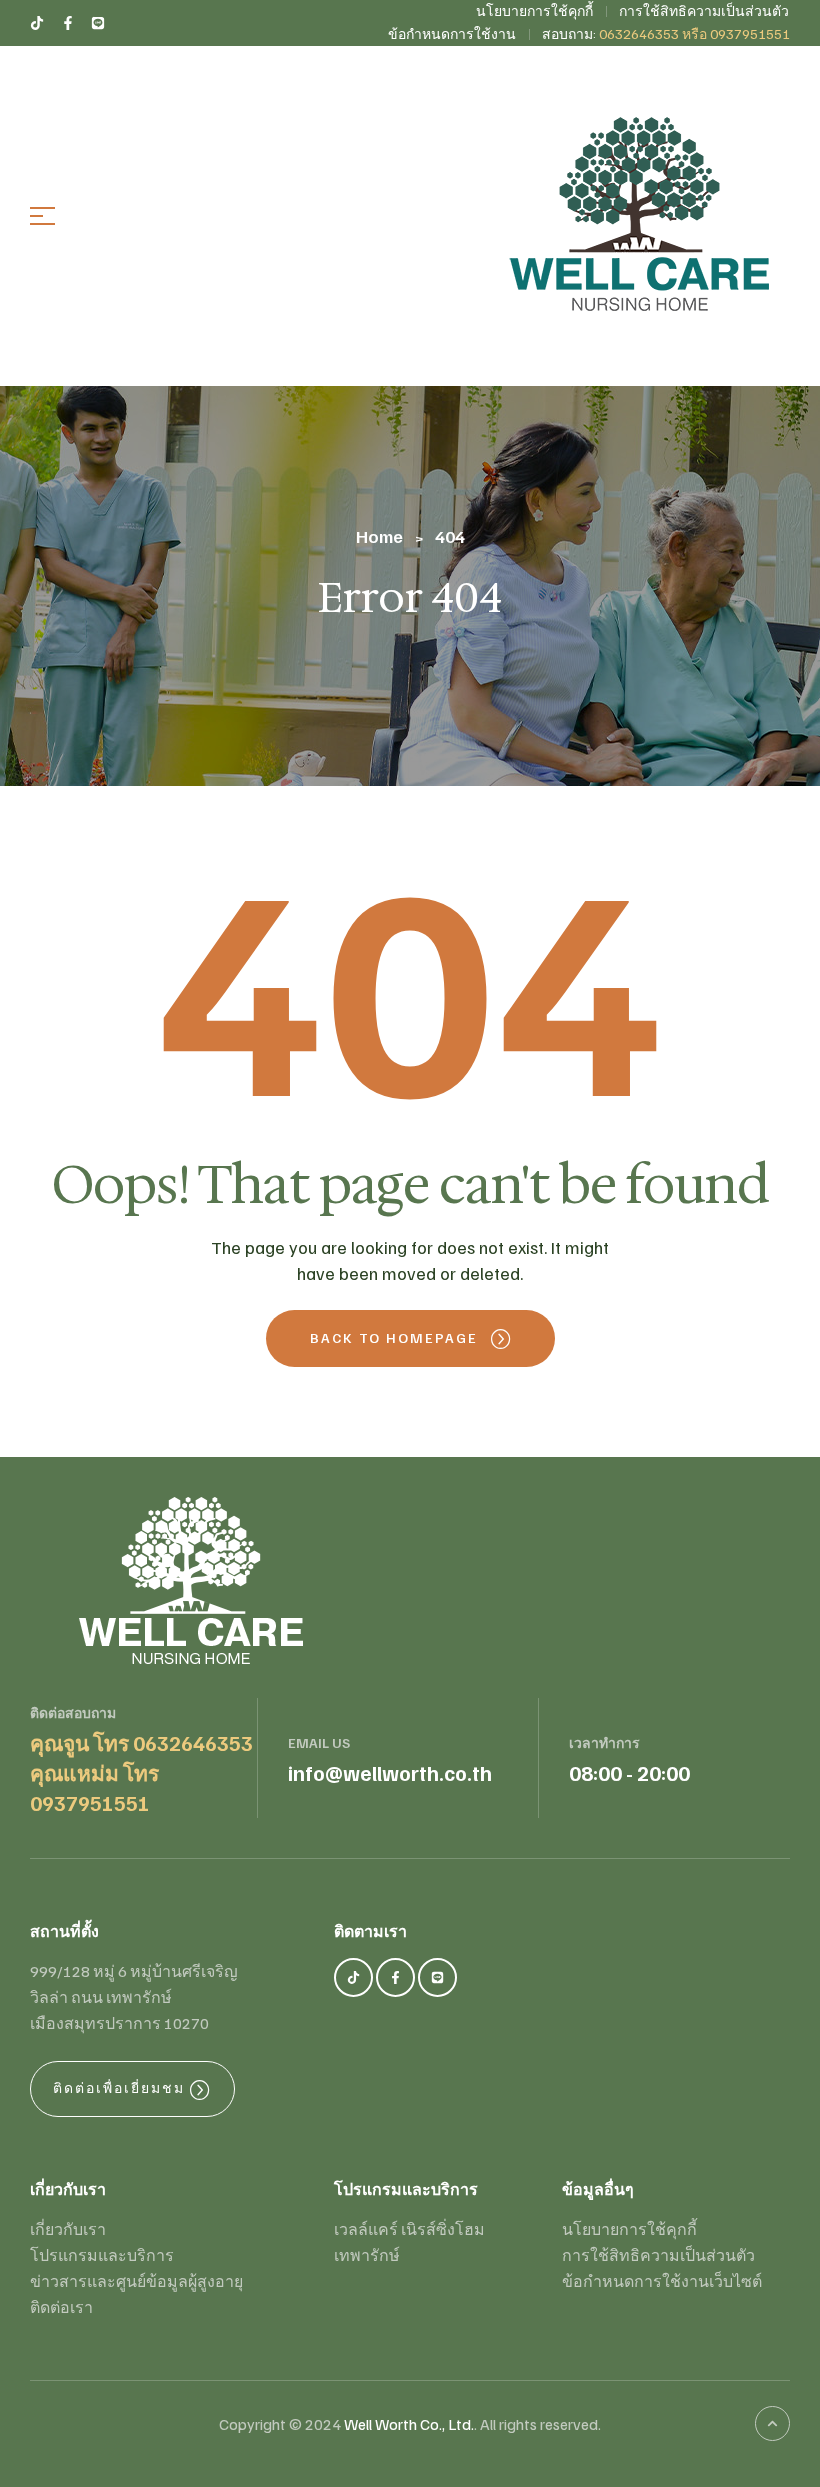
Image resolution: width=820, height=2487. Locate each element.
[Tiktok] (353, 1977)
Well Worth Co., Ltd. (409, 2424)
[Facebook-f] (395, 1977)
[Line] (437, 1977)
